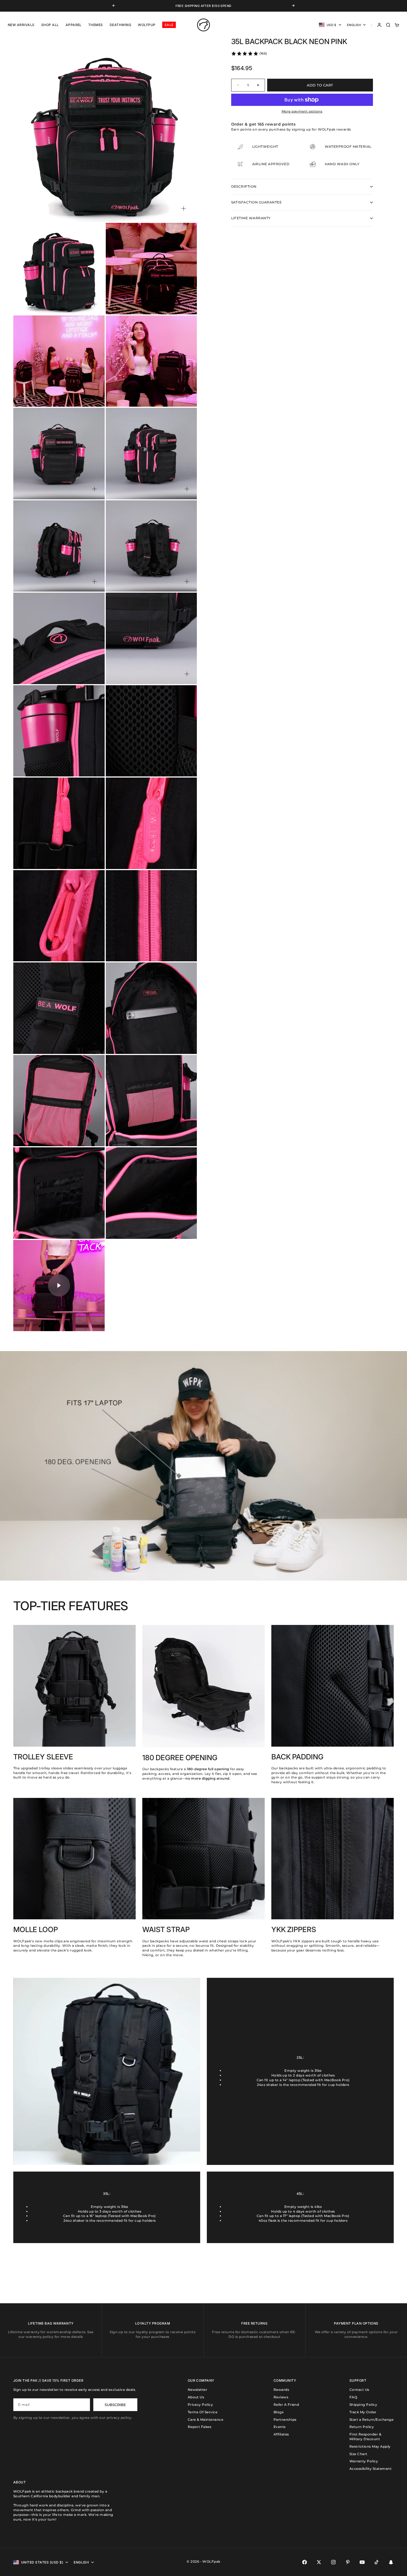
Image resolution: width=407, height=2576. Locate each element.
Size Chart (358, 2454)
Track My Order (363, 2412)
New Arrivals (21, 25)
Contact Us (359, 2390)
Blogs (279, 2412)
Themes (96, 25)
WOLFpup (147, 25)
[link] (249, 53)
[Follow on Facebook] (305, 2562)
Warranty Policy (364, 2461)
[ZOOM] (184, 208)
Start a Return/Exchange (371, 2420)
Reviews (281, 2397)
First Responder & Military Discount (365, 2437)
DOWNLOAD (196, 6)
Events (280, 2427)
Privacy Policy (200, 2405)
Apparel (74, 25)
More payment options (302, 111)
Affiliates (281, 2434)
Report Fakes (200, 2427)
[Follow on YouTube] (362, 2562)
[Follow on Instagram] (333, 2562)
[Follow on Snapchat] (391, 2562)
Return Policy (362, 2427)
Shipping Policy (363, 2405)
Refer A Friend (286, 2405)
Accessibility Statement (370, 2469)
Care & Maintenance (206, 2420)
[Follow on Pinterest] (348, 2562)
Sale (169, 25)
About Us (196, 2397)
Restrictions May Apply (370, 2446)
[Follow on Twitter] (319, 2562)
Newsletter (198, 2390)
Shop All (50, 25)
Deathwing (120, 25)
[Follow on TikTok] (377, 2562)
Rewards (281, 2390)
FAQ (353, 2397)
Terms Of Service (203, 2412)
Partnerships (285, 2420)
